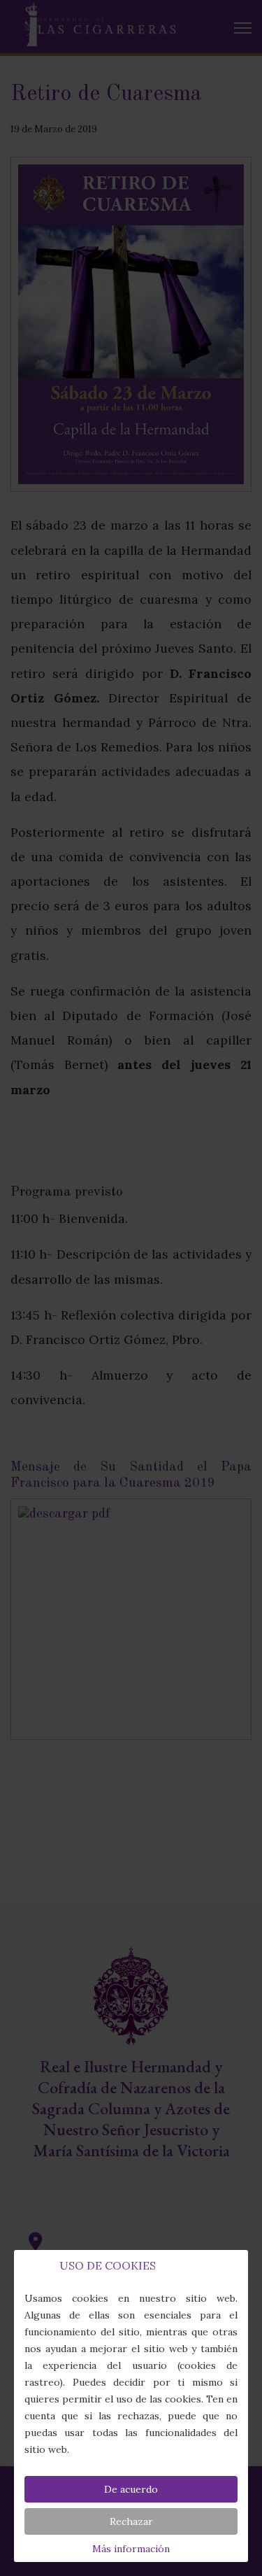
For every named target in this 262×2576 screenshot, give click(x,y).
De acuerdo (131, 2489)
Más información (131, 2549)
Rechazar (131, 2521)
